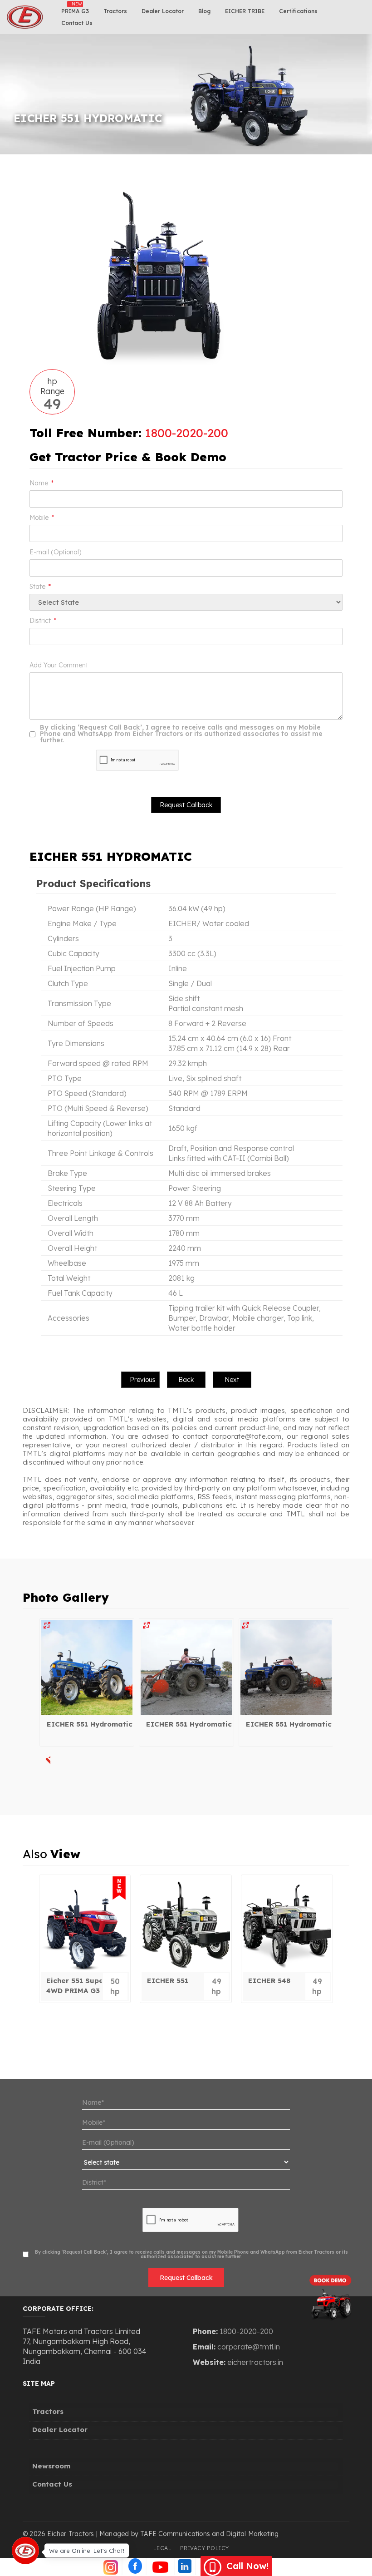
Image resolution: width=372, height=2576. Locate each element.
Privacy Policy (205, 2548)
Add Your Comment (59, 665)
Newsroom (51, 2466)
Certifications (298, 11)
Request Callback (186, 2278)
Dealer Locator (163, 11)
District (43, 621)
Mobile (42, 518)
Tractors (115, 11)
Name (42, 483)
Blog (204, 11)
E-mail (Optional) (55, 552)
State (40, 587)
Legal (163, 2548)
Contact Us (77, 23)
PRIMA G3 (75, 11)
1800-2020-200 (186, 433)
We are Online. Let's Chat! (87, 2550)
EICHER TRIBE (245, 11)
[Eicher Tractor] (87, 1668)
